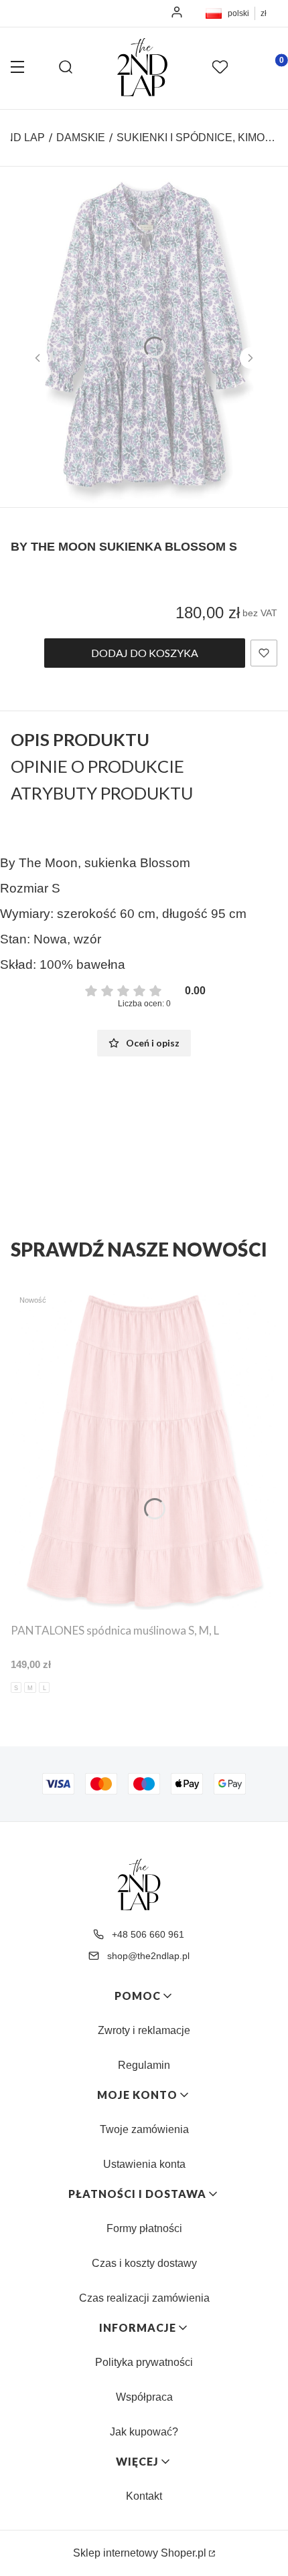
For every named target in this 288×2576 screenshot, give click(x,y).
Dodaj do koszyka (145, 653)
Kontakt (144, 2496)
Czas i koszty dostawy (144, 2263)
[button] (17, 68)
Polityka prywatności (144, 2362)
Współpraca (144, 2397)
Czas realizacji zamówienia (144, 2298)
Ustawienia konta (144, 2164)
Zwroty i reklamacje (144, 2030)
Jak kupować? (144, 2432)
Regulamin (144, 2065)
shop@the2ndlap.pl (148, 1956)
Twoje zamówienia (144, 2129)
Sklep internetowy (140, 2553)
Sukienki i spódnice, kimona (197, 137)
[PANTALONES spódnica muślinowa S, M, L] (144, 1451)
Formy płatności (144, 2228)
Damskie (81, 137)
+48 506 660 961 (148, 1934)
